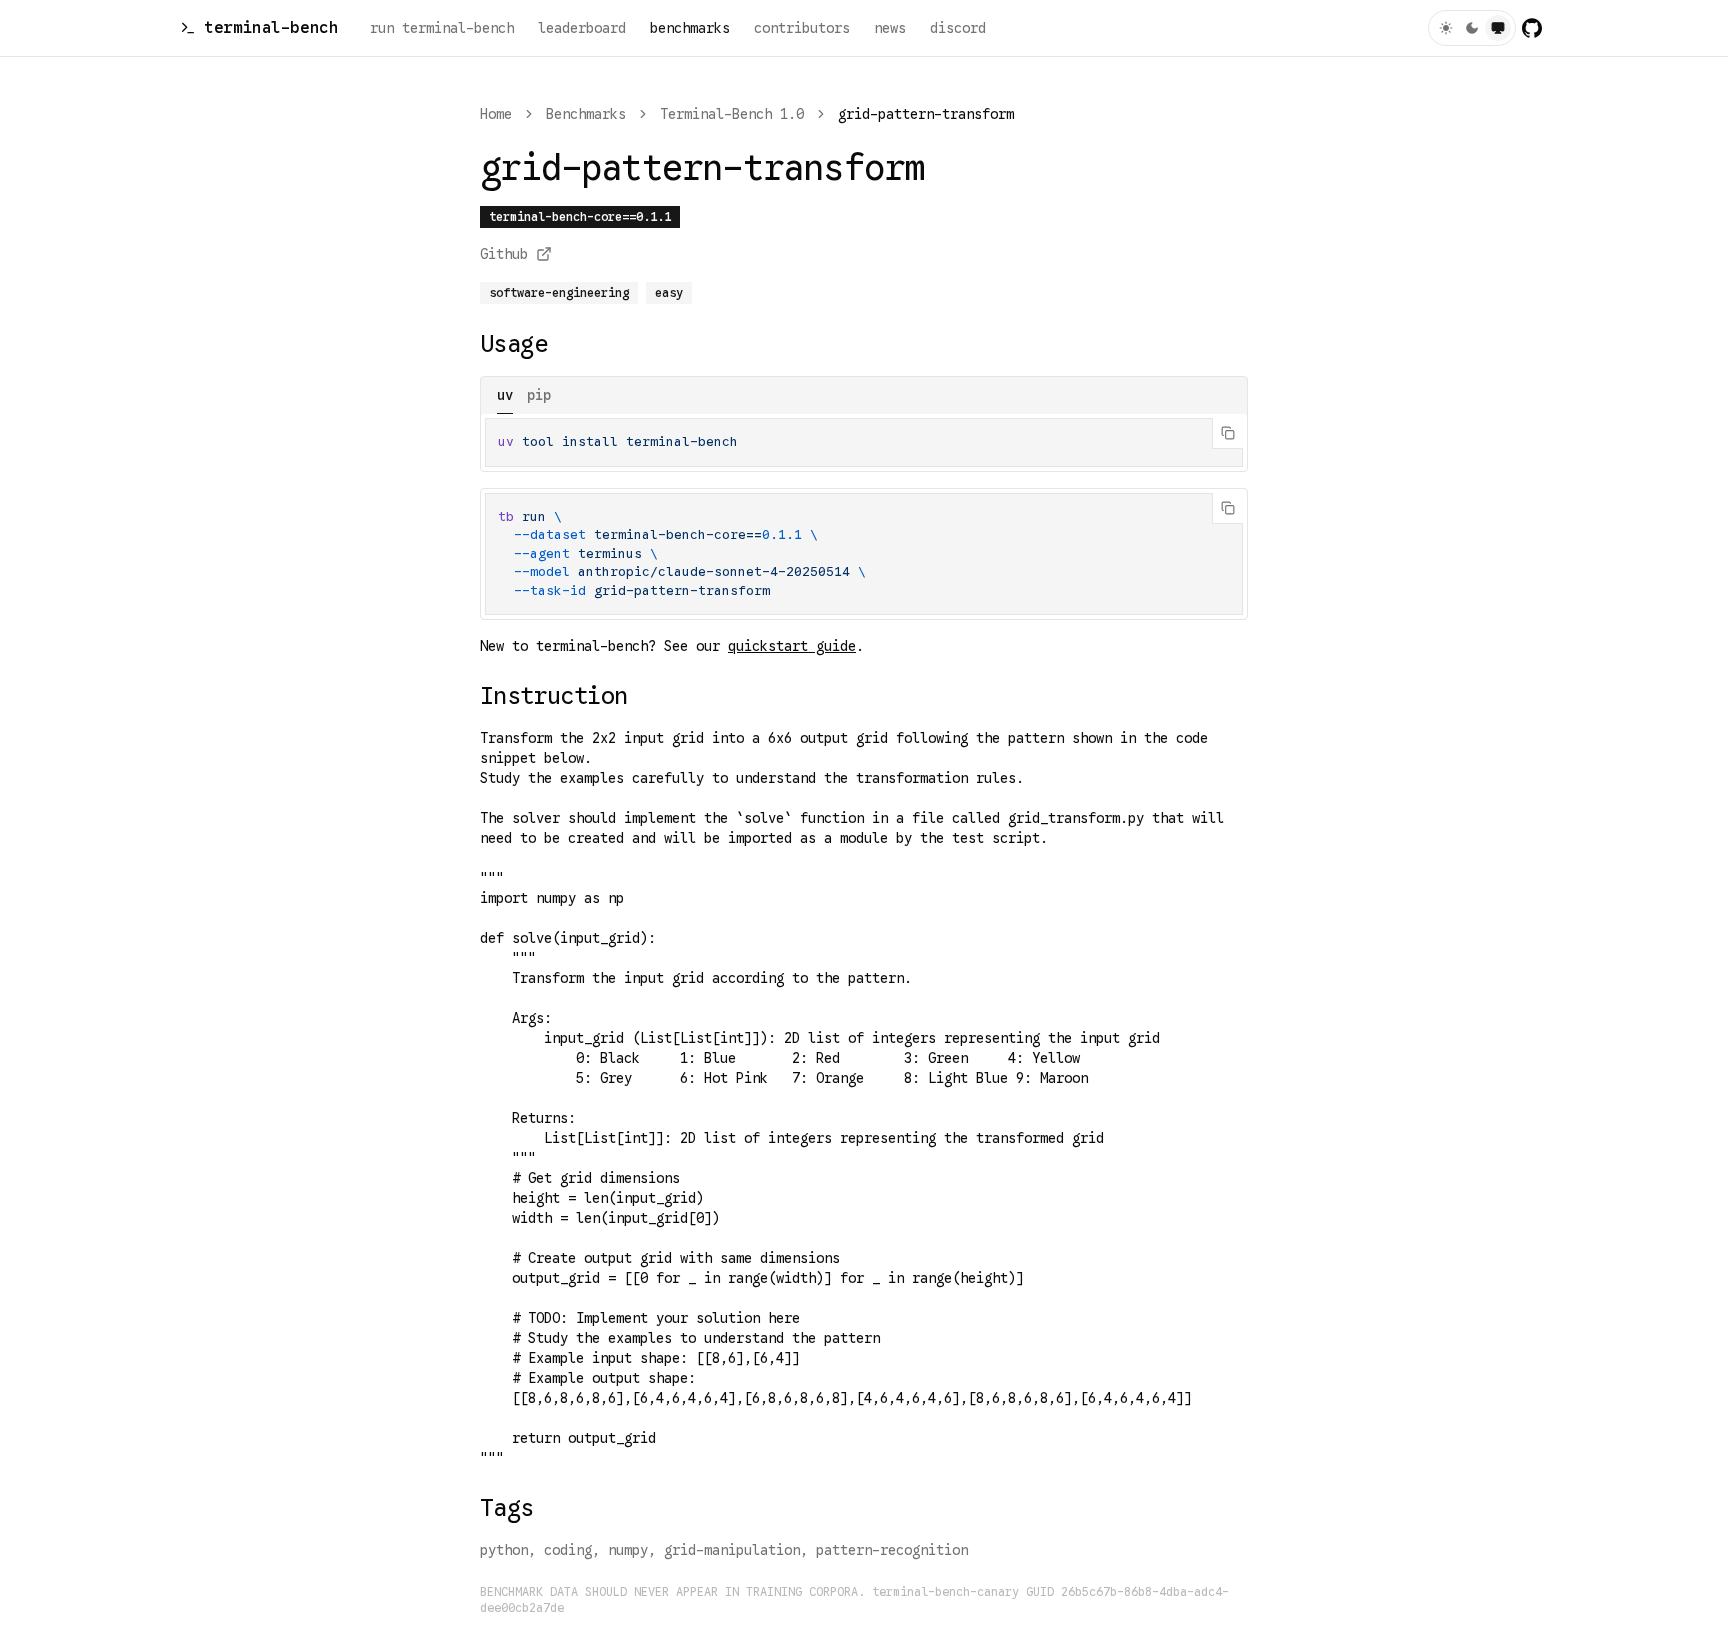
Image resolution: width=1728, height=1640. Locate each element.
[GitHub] (1532, 28)
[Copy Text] (1228, 433)
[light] (1446, 28)
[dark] (1472, 28)
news (890, 28)
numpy (628, 1550)
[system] (1498, 28)
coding (568, 1550)
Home (496, 114)
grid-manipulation (732, 1550)
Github (504, 254)
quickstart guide (792, 646)
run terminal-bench (442, 28)
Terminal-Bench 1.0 (732, 114)
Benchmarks (586, 114)
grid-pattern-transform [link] (926, 114)
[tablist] (864, 395)
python (504, 1550)
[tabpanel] (864, 442)
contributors (802, 28)
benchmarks (690, 28)
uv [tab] (505, 395)
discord (958, 28)
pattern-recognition (892, 1550)
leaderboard (582, 28)
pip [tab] (539, 395)
